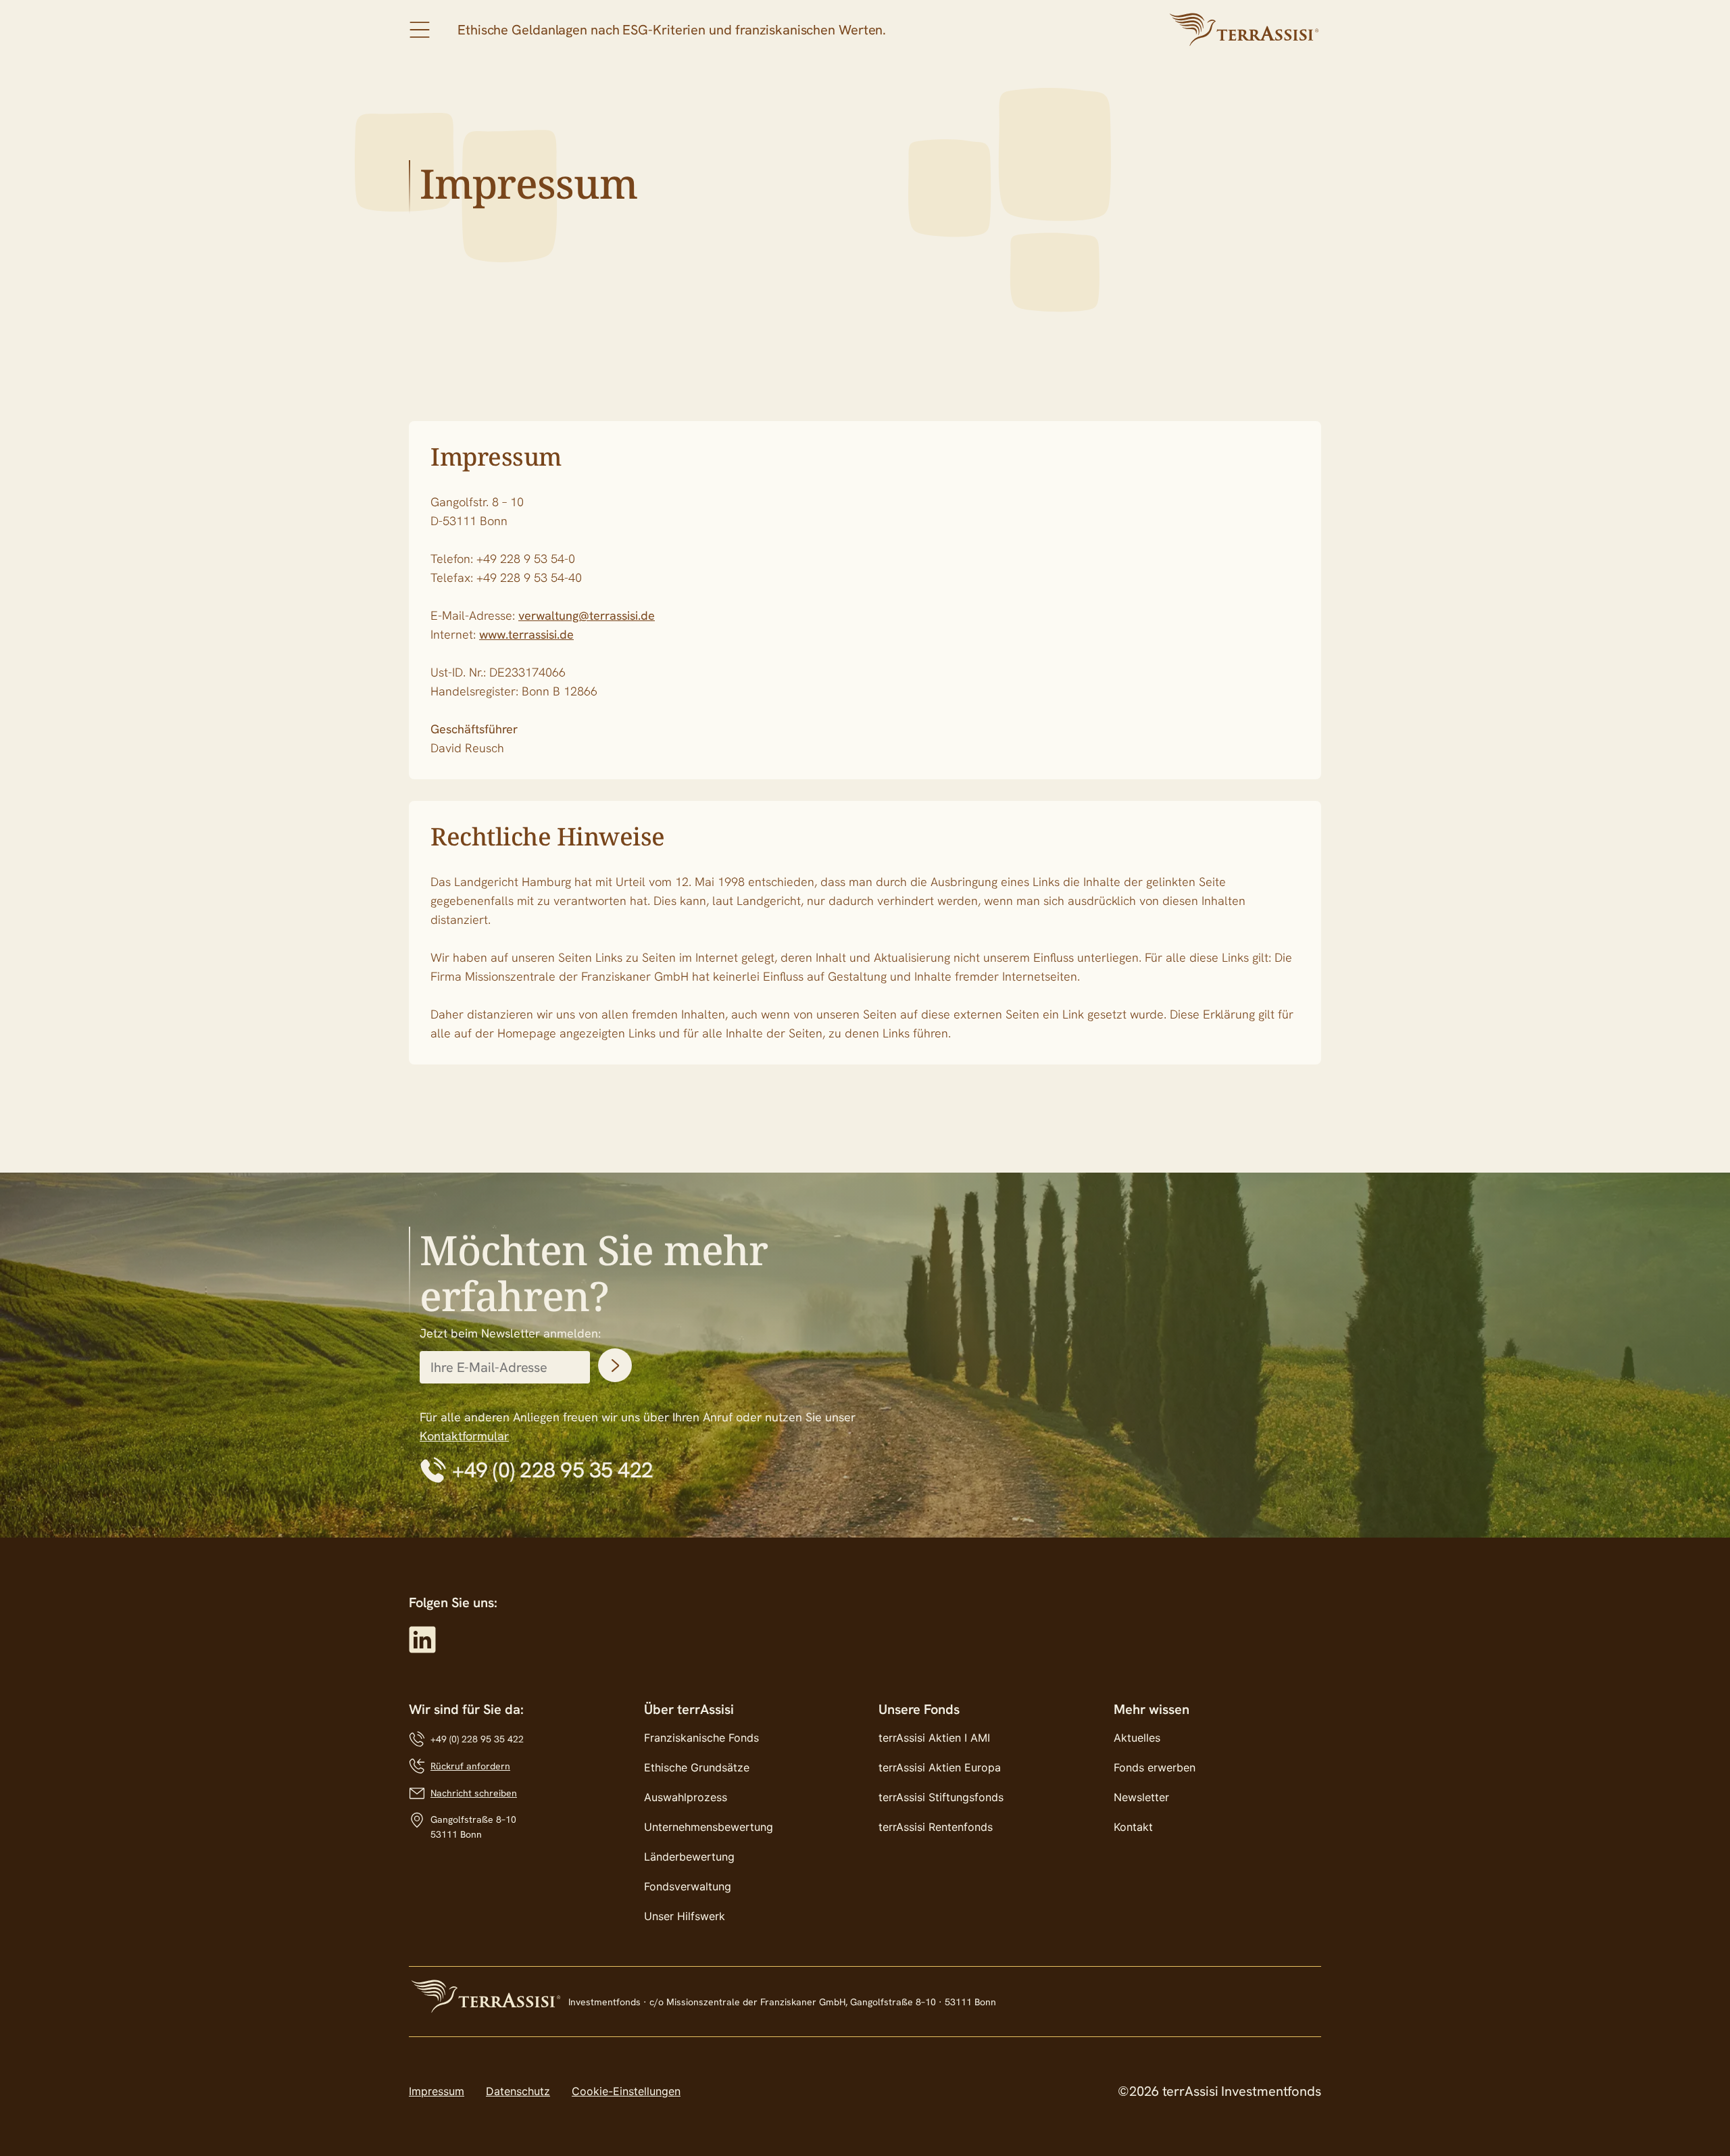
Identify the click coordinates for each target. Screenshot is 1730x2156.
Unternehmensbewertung (709, 1827)
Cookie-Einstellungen (626, 2091)
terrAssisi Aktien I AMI (934, 1738)
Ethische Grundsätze (697, 1767)
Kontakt (1133, 1827)
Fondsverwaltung (688, 1886)
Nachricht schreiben (474, 1793)
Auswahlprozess (686, 1797)
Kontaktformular (464, 1436)
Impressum (437, 2091)
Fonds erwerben (1155, 1767)
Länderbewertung (689, 1857)
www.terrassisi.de (526, 634)
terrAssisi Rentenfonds (936, 1827)
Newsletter (1141, 1797)
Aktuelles (1137, 1738)
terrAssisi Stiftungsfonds (941, 1797)
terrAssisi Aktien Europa (940, 1767)
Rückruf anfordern (470, 1766)
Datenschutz (518, 2091)
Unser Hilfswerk (685, 1916)
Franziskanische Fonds (701, 1738)
